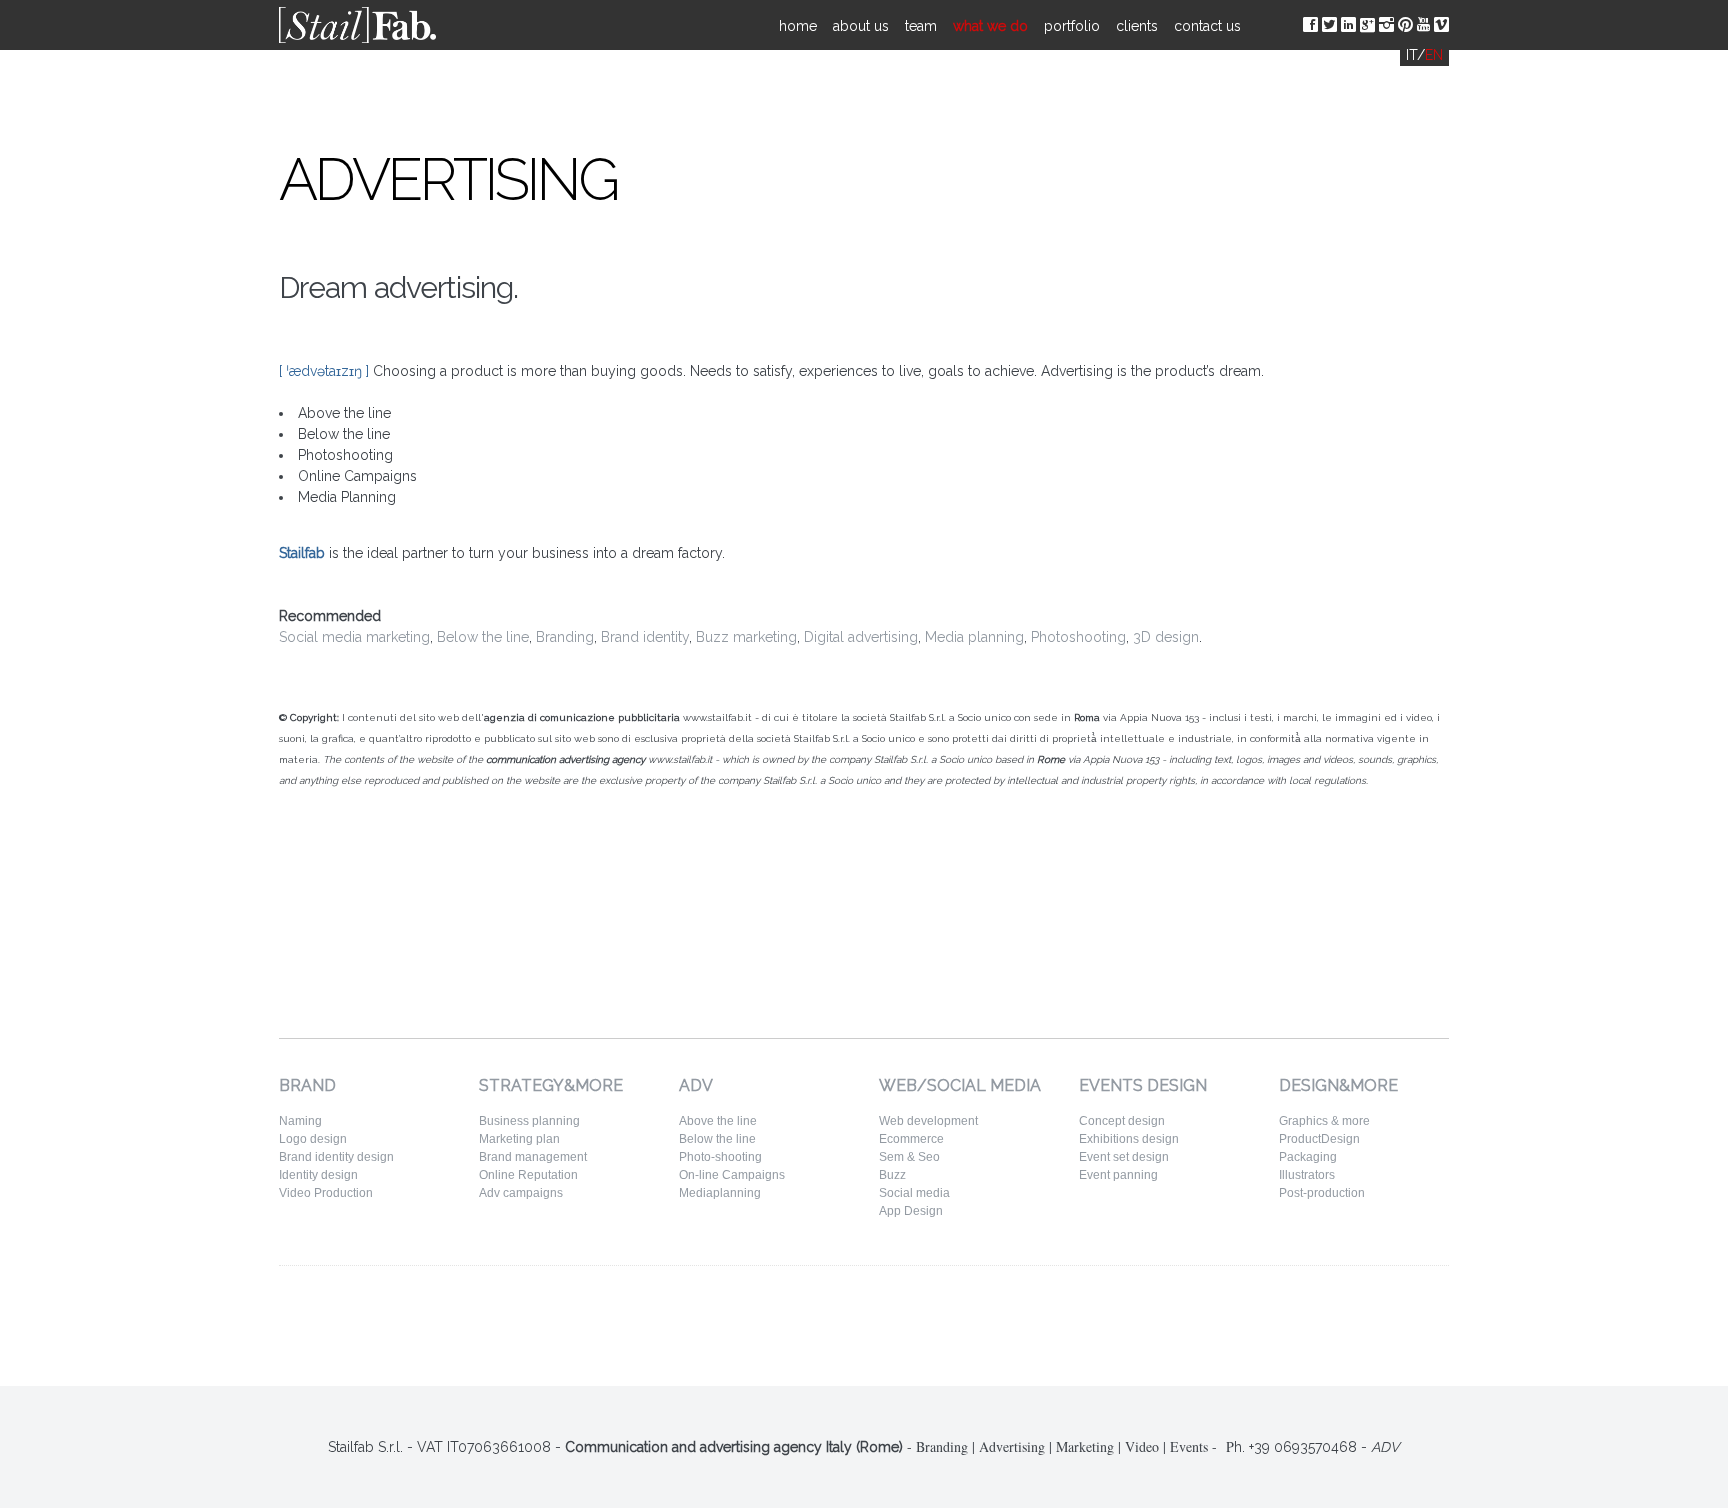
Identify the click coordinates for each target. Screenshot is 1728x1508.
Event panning (1118, 1175)
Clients (1137, 26)
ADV (696, 1085)
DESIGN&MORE (1338, 1085)
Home (798, 26)
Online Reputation (528, 1175)
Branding (565, 637)
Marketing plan (519, 1139)
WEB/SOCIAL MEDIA (960, 1085)
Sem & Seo (909, 1157)
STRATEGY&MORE (551, 1085)
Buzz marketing (746, 637)
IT (1411, 55)
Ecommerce (911, 1139)
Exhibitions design (1129, 1139)
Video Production (326, 1193)
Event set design (1124, 1157)
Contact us (1207, 26)
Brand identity (645, 637)
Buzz (892, 1175)
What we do (990, 26)
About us (861, 26)
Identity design (318, 1175)
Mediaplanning (720, 1193)
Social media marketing (354, 637)
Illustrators (1307, 1175)
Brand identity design (336, 1157)
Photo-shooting (720, 1157)
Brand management (533, 1157)
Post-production (1322, 1193)
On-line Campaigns (732, 1175)
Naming (300, 1121)
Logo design (313, 1139)
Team (921, 26)
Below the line (483, 637)
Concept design (1122, 1121)
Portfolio (1072, 26)
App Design (911, 1211)
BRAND (307, 1085)
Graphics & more (1324, 1121)
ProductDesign (1319, 1139)
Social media (914, 1193)
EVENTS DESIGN (1143, 1085)
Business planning (529, 1121)
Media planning (974, 637)
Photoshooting (1078, 637)
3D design (1166, 637)
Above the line (718, 1121)
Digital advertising (861, 637)
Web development (928, 1121)
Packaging (1308, 1157)
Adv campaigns (521, 1193)
